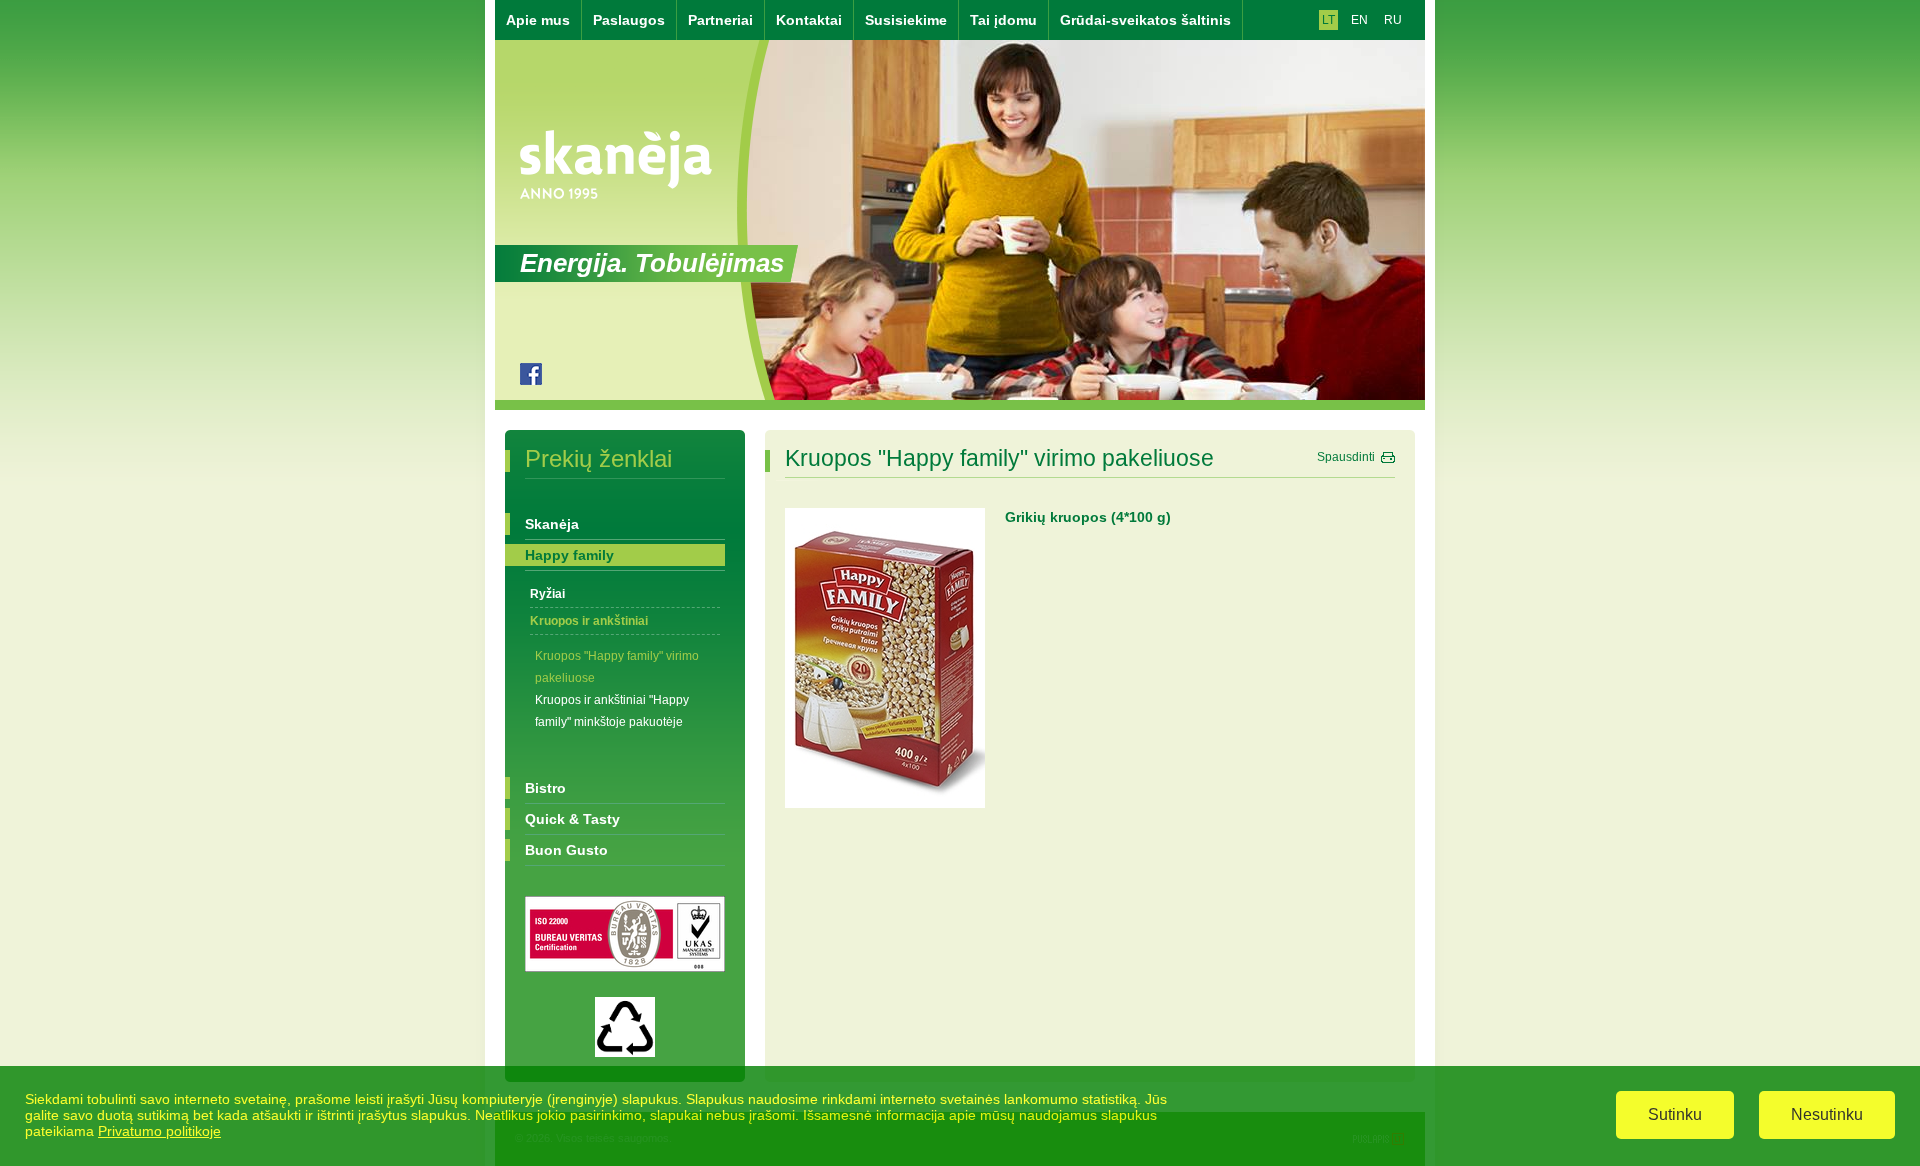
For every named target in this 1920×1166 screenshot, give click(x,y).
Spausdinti (1346, 457)
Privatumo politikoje (159, 1131)
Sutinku (1675, 1114)
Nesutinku (1827, 1114)
